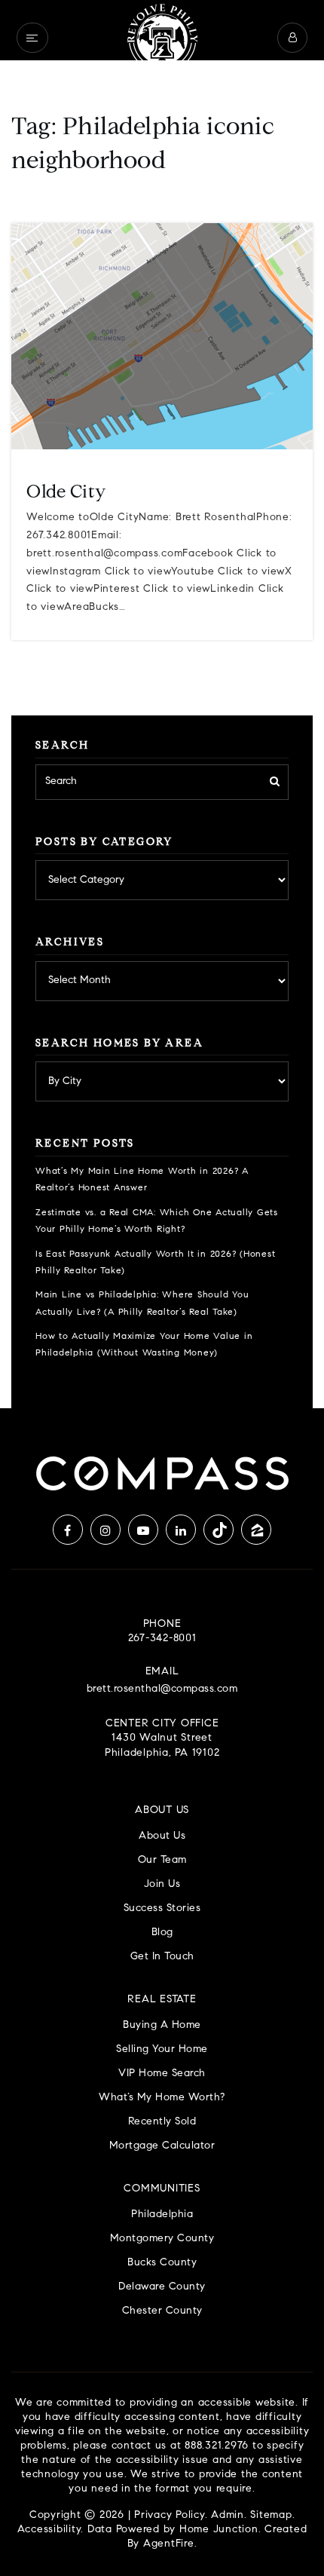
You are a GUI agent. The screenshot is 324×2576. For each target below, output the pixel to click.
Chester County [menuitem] (162, 2311)
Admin (228, 2516)
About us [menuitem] (162, 1836)
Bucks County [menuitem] (162, 2263)
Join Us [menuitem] (162, 1884)
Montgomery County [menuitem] (162, 2239)
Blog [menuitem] (162, 1933)
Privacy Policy (170, 2516)
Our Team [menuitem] (162, 1860)
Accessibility (49, 2530)
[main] (162, 704)
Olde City (66, 493)
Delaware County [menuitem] (162, 2287)
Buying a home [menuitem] (162, 2025)
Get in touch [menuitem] (162, 1957)
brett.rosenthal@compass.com (162, 1689)
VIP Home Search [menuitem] (162, 2074)
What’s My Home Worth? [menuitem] (162, 2098)
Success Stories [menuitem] (162, 1908)
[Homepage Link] (162, 38)
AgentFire (169, 2544)
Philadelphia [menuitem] (162, 2215)
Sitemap (271, 2516)
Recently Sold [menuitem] (162, 2122)
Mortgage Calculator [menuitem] (162, 2146)
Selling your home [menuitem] (162, 2049)
